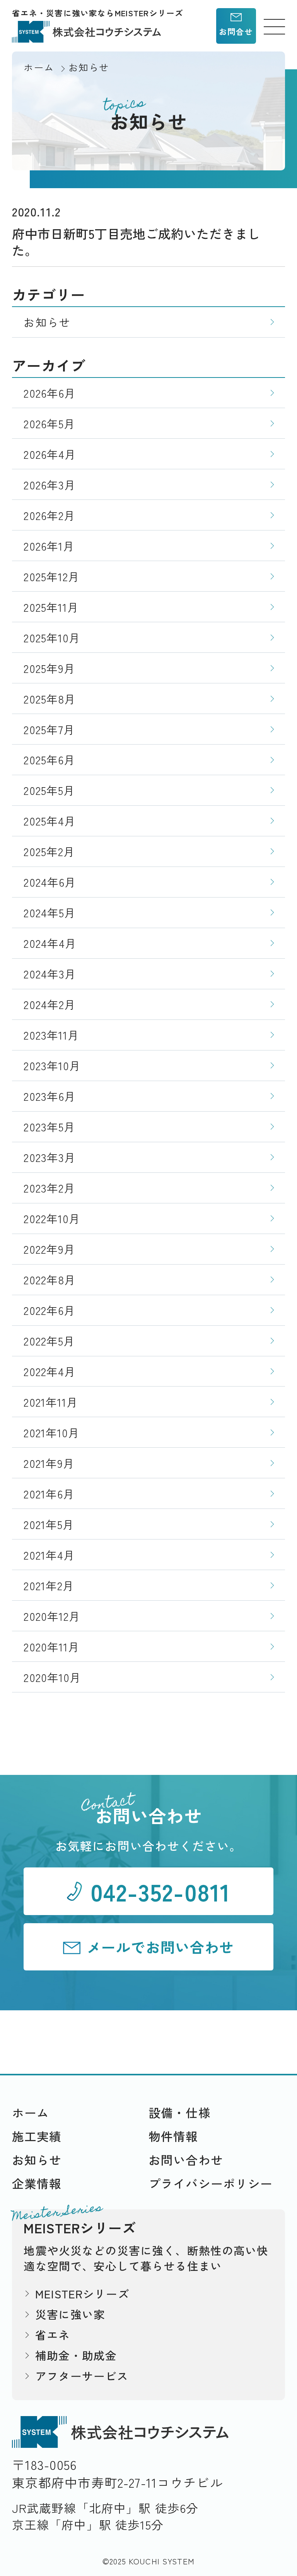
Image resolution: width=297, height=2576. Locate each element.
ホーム (31, 2112)
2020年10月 (52, 1677)
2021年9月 (49, 1463)
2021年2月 (49, 1585)
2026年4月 (50, 454)
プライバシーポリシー (211, 2183)
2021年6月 (49, 1494)
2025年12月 (52, 576)
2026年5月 (49, 423)
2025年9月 (49, 668)
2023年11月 (51, 1035)
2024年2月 (50, 1004)
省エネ (53, 2335)
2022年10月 (52, 1218)
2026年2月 (49, 515)
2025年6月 (49, 759)
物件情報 (173, 2136)
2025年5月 (49, 790)
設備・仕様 (180, 2112)
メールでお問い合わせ (160, 1947)
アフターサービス (82, 2376)
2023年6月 (50, 1096)
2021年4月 (49, 1555)
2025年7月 (49, 729)
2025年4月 (50, 821)
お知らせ (47, 322)
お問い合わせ (186, 2160)
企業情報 (37, 2183)
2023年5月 (49, 1127)
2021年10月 (52, 1432)
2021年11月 (51, 1402)
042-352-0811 (160, 1891)
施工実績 (37, 2136)
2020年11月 (52, 1647)
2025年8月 (50, 699)
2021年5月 (49, 1524)
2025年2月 (49, 851)
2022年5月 (49, 1341)
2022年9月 (49, 1249)
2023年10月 (52, 1065)
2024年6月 (50, 882)
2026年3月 (50, 485)
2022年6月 (49, 1310)
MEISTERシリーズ (82, 2294)
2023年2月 (49, 1188)
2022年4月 (50, 1371)
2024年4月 (50, 943)
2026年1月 (49, 546)
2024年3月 (50, 974)
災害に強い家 (70, 2314)
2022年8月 (50, 1279)
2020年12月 (52, 1616)
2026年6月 (50, 393)
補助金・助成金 (76, 2355)
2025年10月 (52, 638)
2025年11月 (51, 607)
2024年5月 (50, 912)
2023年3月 (50, 1157)
